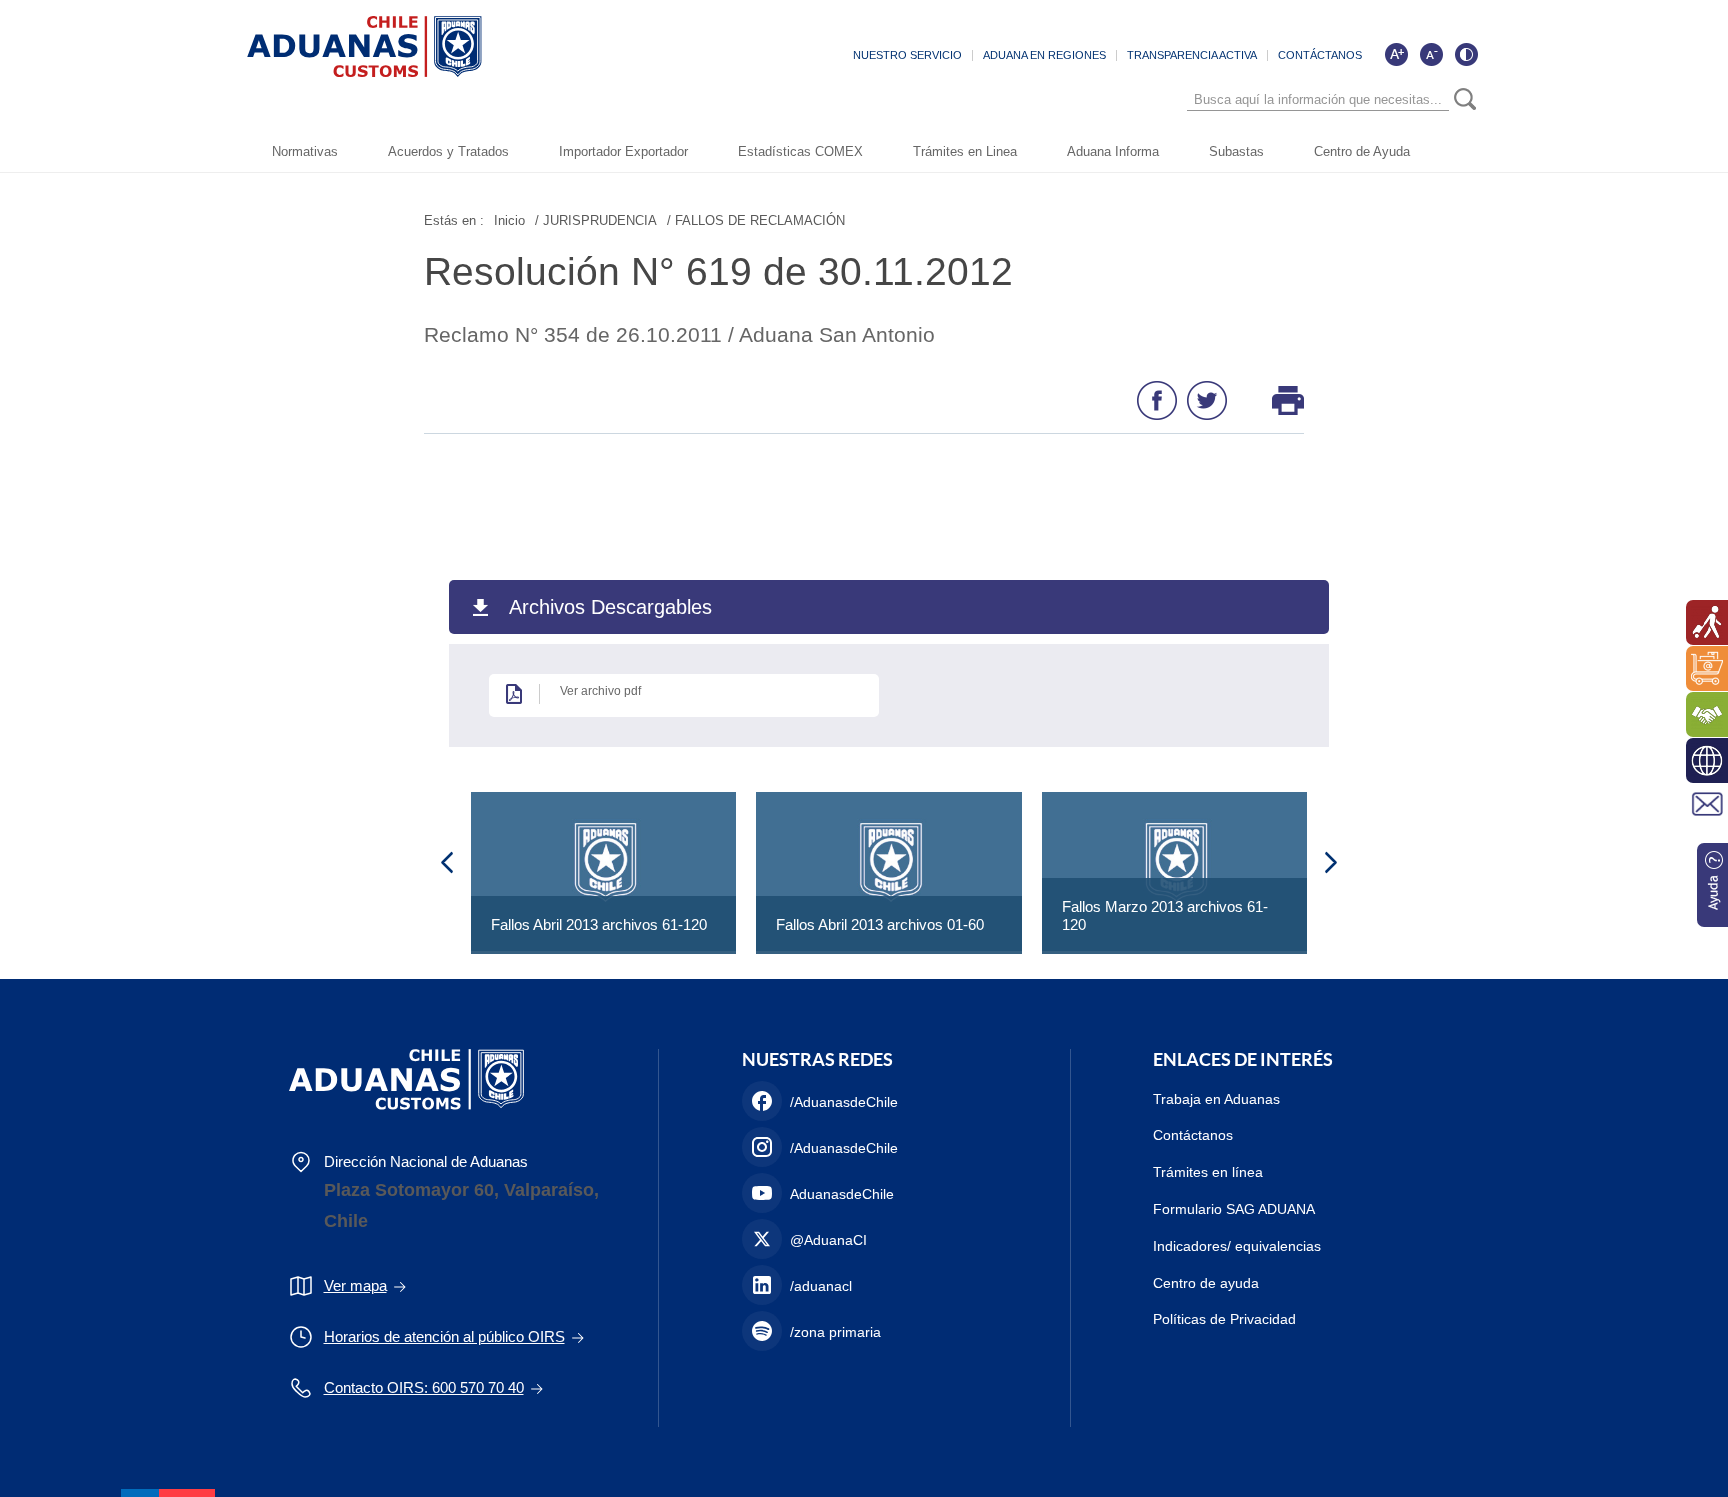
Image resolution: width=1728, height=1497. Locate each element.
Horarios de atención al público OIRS (444, 1336)
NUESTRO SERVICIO (907, 55)
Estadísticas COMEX (800, 151)
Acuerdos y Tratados (448, 151)
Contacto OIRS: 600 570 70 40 (424, 1387)
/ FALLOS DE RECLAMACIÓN (756, 220)
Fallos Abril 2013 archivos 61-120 (599, 924)
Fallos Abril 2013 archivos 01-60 (880, 924)
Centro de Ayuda (1362, 151)
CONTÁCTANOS (1320, 55)
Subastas (1236, 151)
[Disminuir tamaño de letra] (1431, 54)
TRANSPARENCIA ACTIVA (1192, 55)
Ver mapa (355, 1285)
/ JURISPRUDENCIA (596, 220)
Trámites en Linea (965, 151)
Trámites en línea (1208, 1172)
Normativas (305, 151)
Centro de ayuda (1206, 1283)
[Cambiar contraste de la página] (1466, 54)
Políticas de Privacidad (1224, 1319)
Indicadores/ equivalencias (1237, 1246)
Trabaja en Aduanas (1216, 1099)
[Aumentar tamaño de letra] (1396, 54)
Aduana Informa (1113, 151)
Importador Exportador (623, 151)
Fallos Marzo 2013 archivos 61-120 (1165, 915)
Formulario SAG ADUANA (1234, 1209)
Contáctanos (1193, 1135)
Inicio (509, 220)
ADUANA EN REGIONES (1044, 55)
